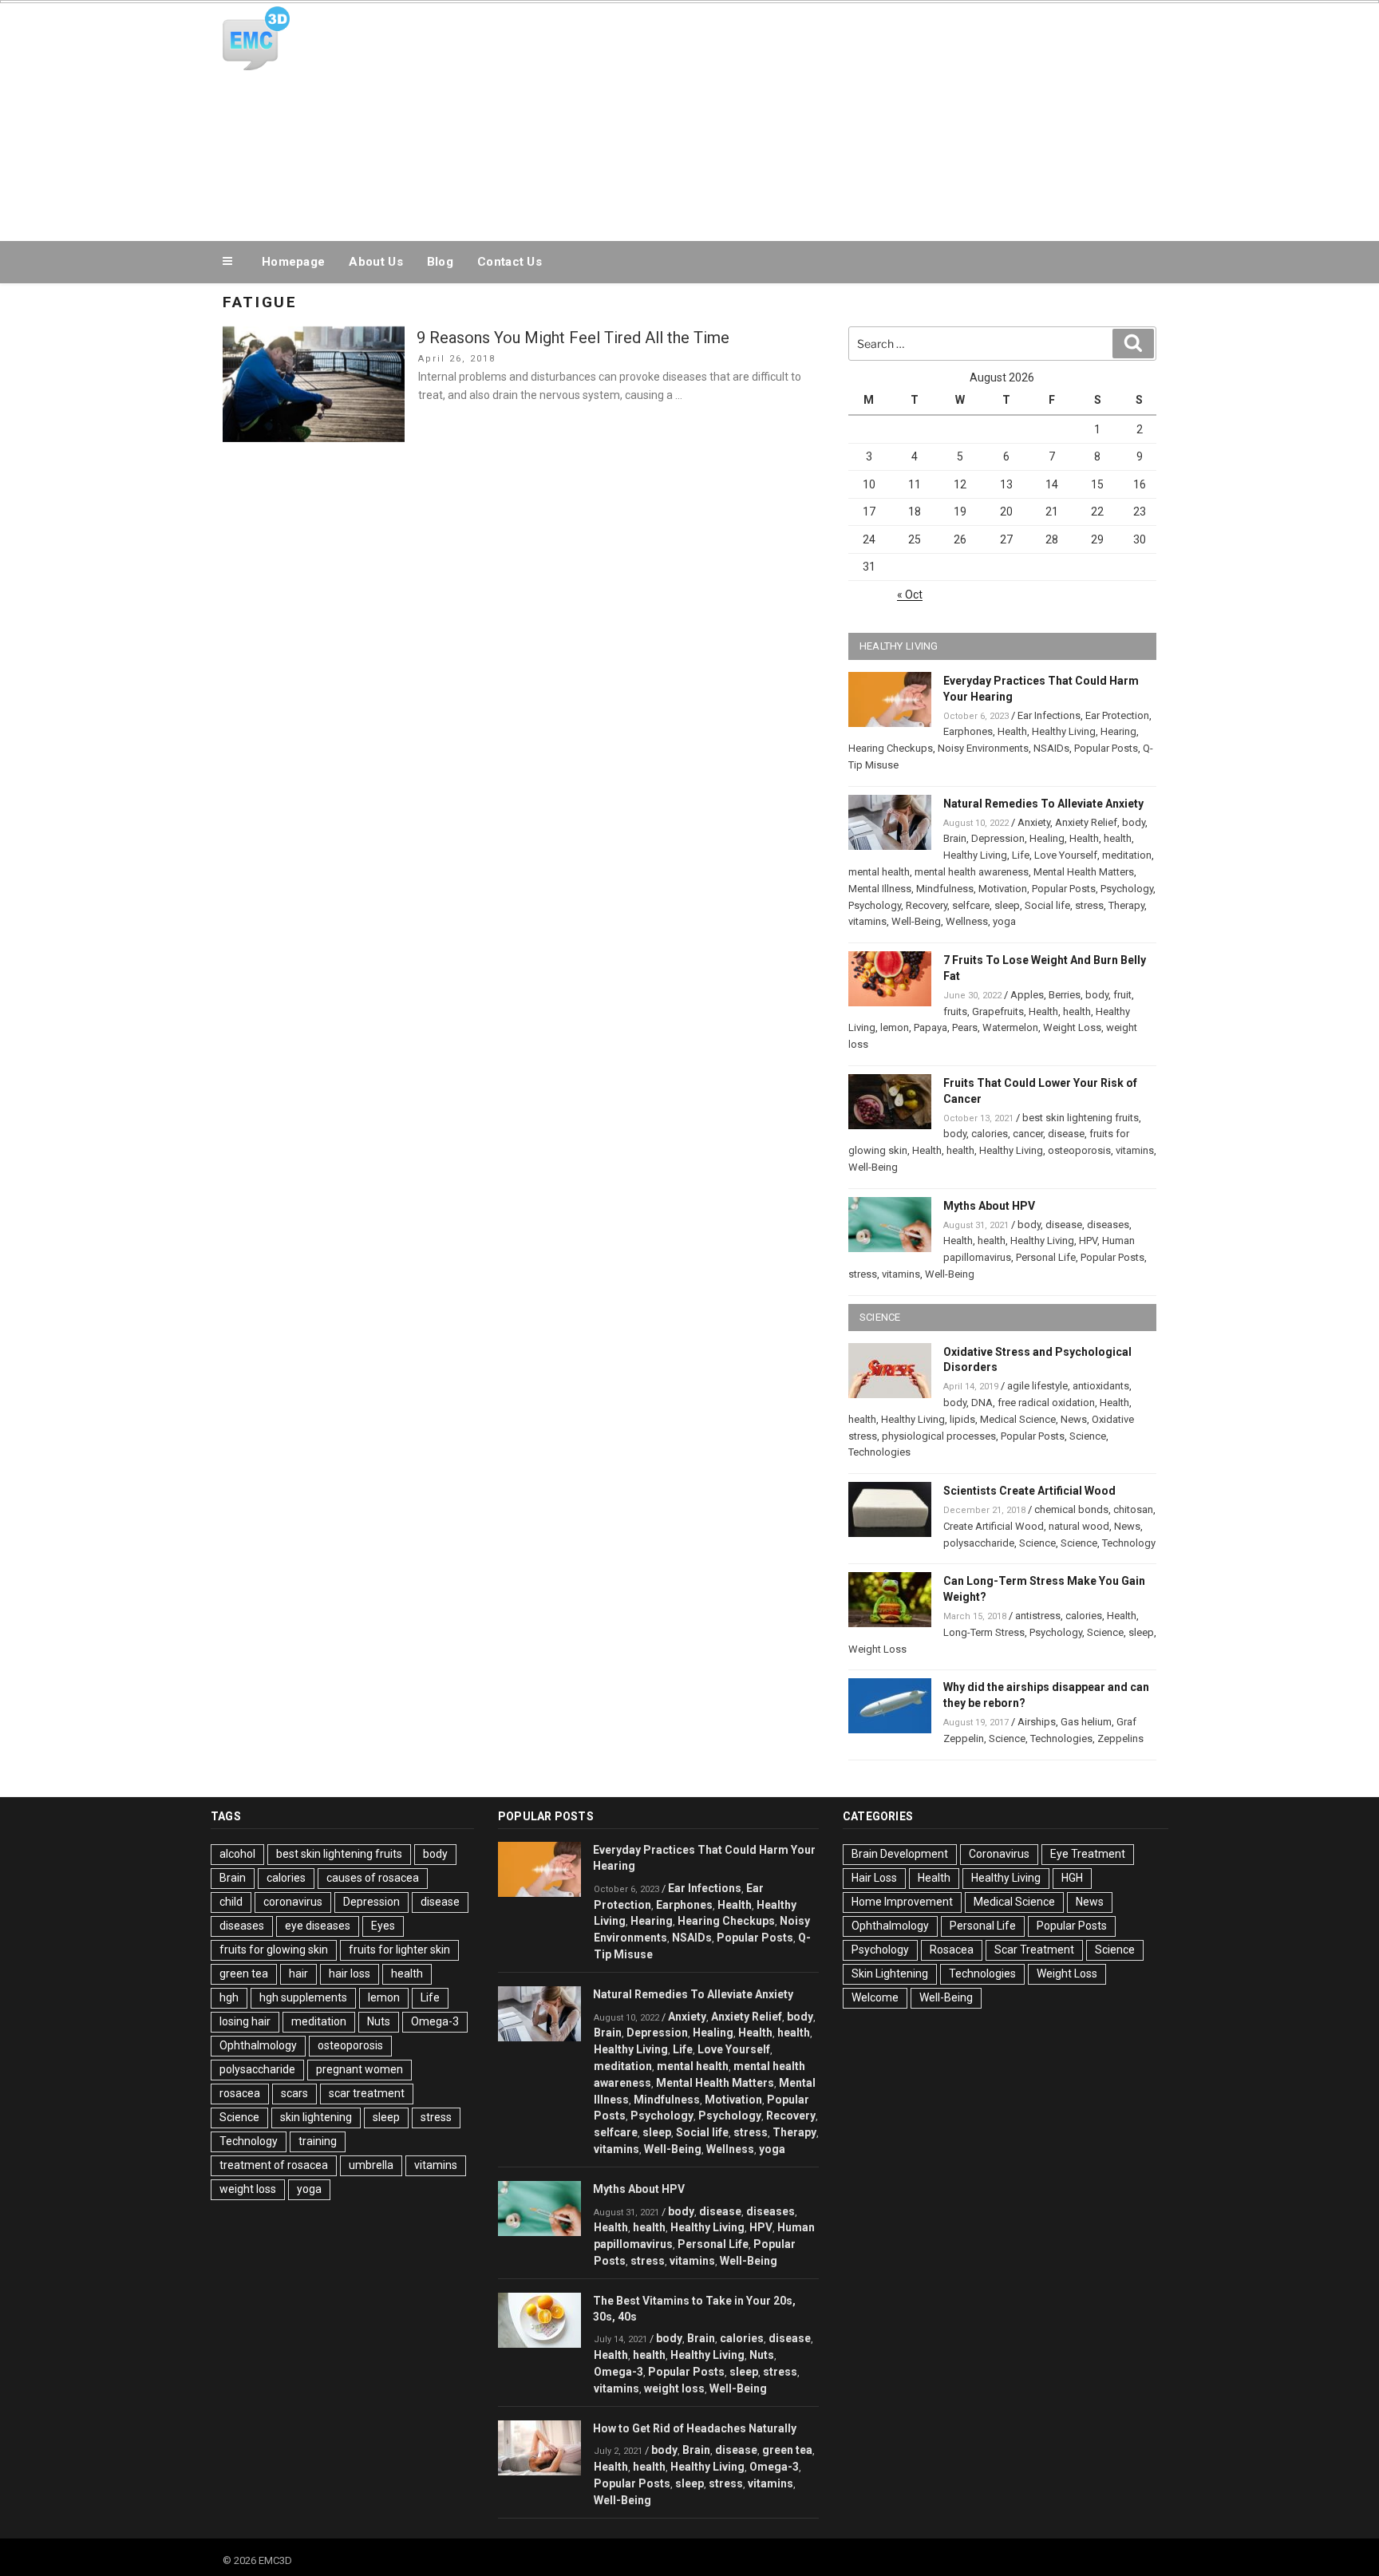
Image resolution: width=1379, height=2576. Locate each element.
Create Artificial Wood (994, 1526)
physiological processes (939, 1436)
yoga (1004, 921)
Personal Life (1046, 1257)
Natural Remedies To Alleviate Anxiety (1043, 804)
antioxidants (1101, 1386)
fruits (955, 1011)
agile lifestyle (1037, 1386)
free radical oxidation (1046, 1403)
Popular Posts (1106, 748)
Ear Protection (1117, 715)
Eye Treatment (1088, 1854)
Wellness (967, 921)
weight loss (248, 2189)
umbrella (371, 2165)
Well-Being (916, 921)
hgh (229, 1997)
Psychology (1127, 889)
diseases (1108, 1225)
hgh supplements (303, 1997)
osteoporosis (1079, 1150)
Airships (1037, 1722)
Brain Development (900, 1854)
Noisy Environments (983, 748)
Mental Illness (880, 889)
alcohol (237, 1854)
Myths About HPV (989, 1206)
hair (298, 1973)
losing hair (245, 2021)
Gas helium (1086, 1722)
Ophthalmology (258, 2045)
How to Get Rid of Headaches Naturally (695, 2428)
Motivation (1003, 889)
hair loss (350, 1973)
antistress (1038, 1616)
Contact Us (510, 262)
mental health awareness (972, 872)
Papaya (931, 1027)
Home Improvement (902, 1902)
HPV (1088, 1241)
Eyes (383, 1926)
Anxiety (1034, 822)
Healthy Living (1064, 731)
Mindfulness (945, 889)
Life (1021, 855)
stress (1089, 905)
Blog (440, 262)
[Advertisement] (850, 118)
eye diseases (318, 1926)
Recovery (927, 905)
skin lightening (316, 2117)
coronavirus (293, 1902)
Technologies (879, 1452)
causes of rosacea (373, 1878)
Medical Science (1018, 1419)
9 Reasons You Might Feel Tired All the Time (573, 338)
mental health (879, 872)
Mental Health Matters (1084, 872)
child (231, 1902)
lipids (962, 1419)
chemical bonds (1071, 1509)
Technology (1129, 1543)
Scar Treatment (1034, 1950)
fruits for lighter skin (399, 1950)
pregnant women (360, 2069)
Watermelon (1010, 1027)
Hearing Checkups (891, 748)
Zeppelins (1120, 1738)
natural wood (1079, 1526)
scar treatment (367, 2093)
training (318, 2141)
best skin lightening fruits (1081, 1118)
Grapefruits (998, 1011)
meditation (1127, 855)
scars (294, 2093)
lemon (895, 1027)
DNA (982, 1403)
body (1134, 822)
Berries (1065, 995)
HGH (1072, 1878)
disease (1066, 1134)
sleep (1007, 905)
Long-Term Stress (984, 1632)
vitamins (867, 921)
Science (1088, 1436)
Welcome (875, 1997)
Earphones (968, 731)
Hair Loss (874, 1878)
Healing (1047, 838)
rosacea (240, 2093)
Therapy (1126, 905)
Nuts (379, 2021)
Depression (998, 838)
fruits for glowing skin (274, 1950)
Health (1012, 731)
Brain (955, 838)
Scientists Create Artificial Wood (1029, 1491)
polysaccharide (979, 1543)
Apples (1027, 995)
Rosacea (952, 1950)
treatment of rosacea (274, 2165)
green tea (244, 1973)
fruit (1122, 995)
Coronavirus (999, 1854)
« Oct (910, 595)
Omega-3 (435, 2021)
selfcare (971, 905)
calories (990, 1134)
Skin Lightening (890, 1973)
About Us (375, 262)
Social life (1047, 905)
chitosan (1133, 1509)
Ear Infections (1049, 715)
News (1074, 1419)
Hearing (1118, 731)
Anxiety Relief (1086, 822)
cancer (1028, 1134)
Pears (965, 1027)
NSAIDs (1051, 748)
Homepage (293, 262)
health (1118, 838)
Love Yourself (1066, 855)
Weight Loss (1072, 1027)
